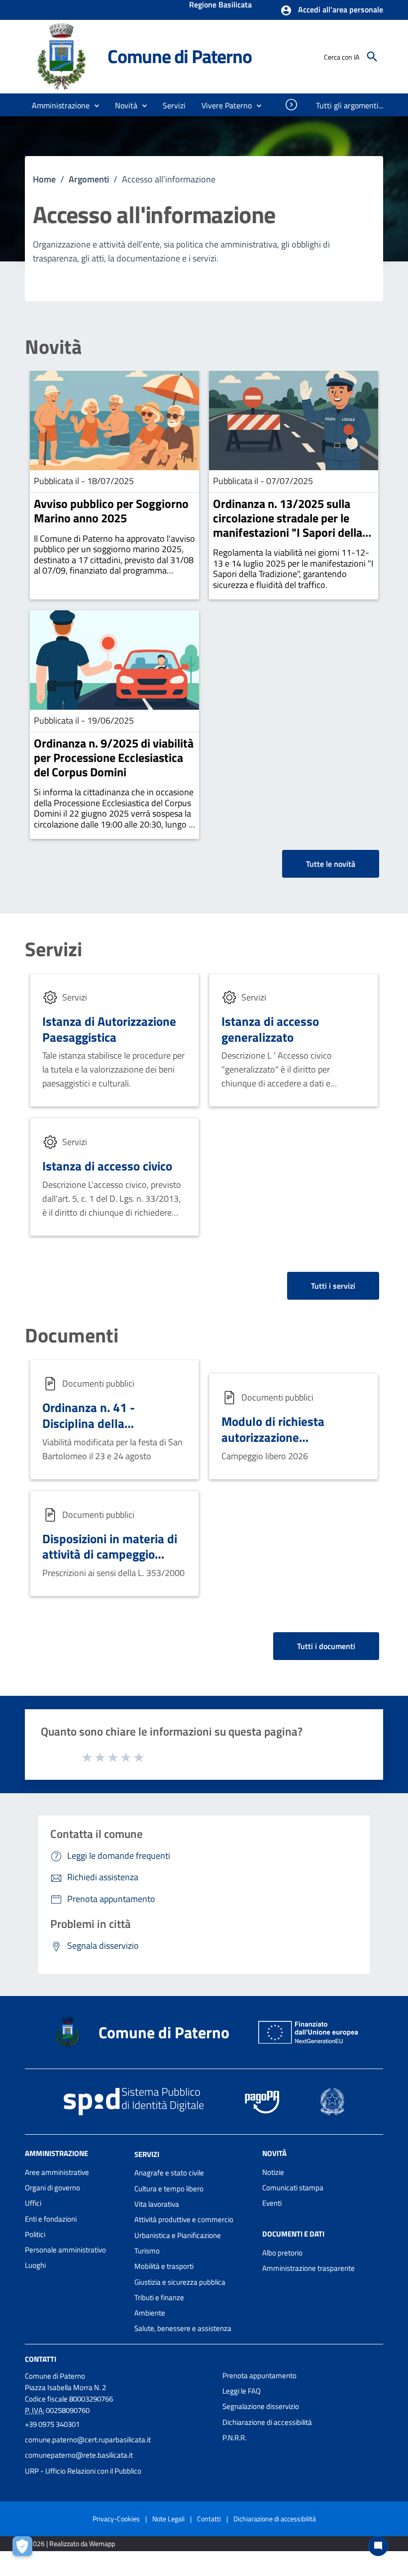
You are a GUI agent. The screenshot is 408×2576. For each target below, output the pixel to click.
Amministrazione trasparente (308, 2268)
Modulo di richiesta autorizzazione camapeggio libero (273, 1437)
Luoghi (35, 2265)
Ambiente (150, 2313)
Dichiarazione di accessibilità (267, 2422)
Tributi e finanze (159, 2297)
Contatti (41, 2359)
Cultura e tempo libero (169, 2189)
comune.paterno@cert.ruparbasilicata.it (88, 2440)
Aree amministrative (57, 2172)
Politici (35, 2234)
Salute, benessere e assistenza (183, 2328)
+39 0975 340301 (52, 2424)
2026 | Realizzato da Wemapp (72, 2543)
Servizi (53, 949)
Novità (53, 347)
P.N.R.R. (234, 2438)
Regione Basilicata (220, 5)
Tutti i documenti (326, 1646)
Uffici (33, 2203)
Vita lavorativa (157, 2204)
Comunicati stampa (293, 2188)
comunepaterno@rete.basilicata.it (79, 2455)
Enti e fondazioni (51, 2219)
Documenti (72, 1335)
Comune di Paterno (180, 56)
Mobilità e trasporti (164, 2266)
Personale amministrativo (65, 2250)
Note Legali (168, 2519)
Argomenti (89, 179)
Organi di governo (52, 2188)
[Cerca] (372, 57)
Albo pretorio (282, 2253)
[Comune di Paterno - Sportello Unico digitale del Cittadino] (62, 56)
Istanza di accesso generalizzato (270, 1029)
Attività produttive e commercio (184, 2219)
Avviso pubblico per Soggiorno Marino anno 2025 (111, 511)
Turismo (147, 2251)
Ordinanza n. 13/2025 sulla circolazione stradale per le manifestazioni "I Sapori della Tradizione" (288, 525)
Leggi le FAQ (242, 2391)
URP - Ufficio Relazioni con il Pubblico (83, 2471)
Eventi (272, 2203)
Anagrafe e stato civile (169, 2173)
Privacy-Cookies (116, 2519)
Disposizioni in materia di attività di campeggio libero (110, 1554)
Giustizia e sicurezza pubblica (180, 2282)
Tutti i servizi (333, 1286)
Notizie (273, 2172)
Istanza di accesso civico (107, 1166)
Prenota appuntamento (259, 2375)
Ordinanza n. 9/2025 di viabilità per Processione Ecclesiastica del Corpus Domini (114, 757)
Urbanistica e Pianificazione (178, 2235)
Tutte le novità (331, 864)
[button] (332, 10)
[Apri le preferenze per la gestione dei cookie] (25, 2549)
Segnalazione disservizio (261, 2406)
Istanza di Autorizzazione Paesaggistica (109, 1029)
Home (44, 179)
